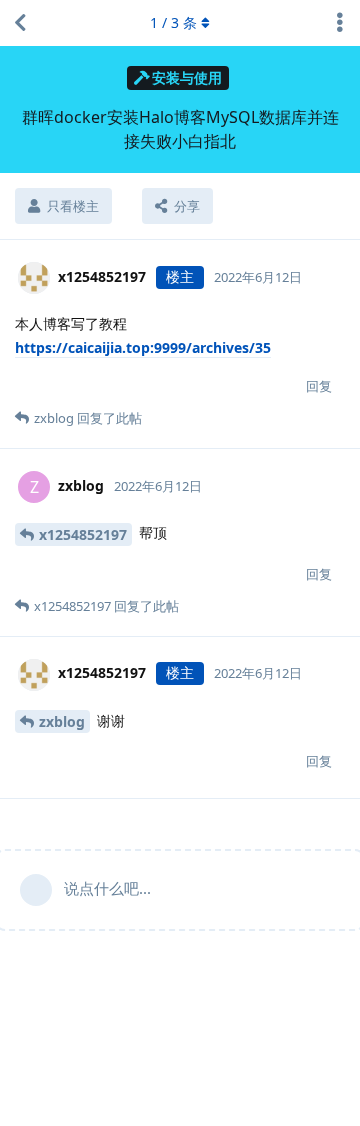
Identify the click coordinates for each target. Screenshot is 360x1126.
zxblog (62, 721)
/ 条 (173, 22)
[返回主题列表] (20, 23)
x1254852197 (83, 534)
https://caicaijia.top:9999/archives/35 (143, 347)
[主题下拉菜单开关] (340, 23)
